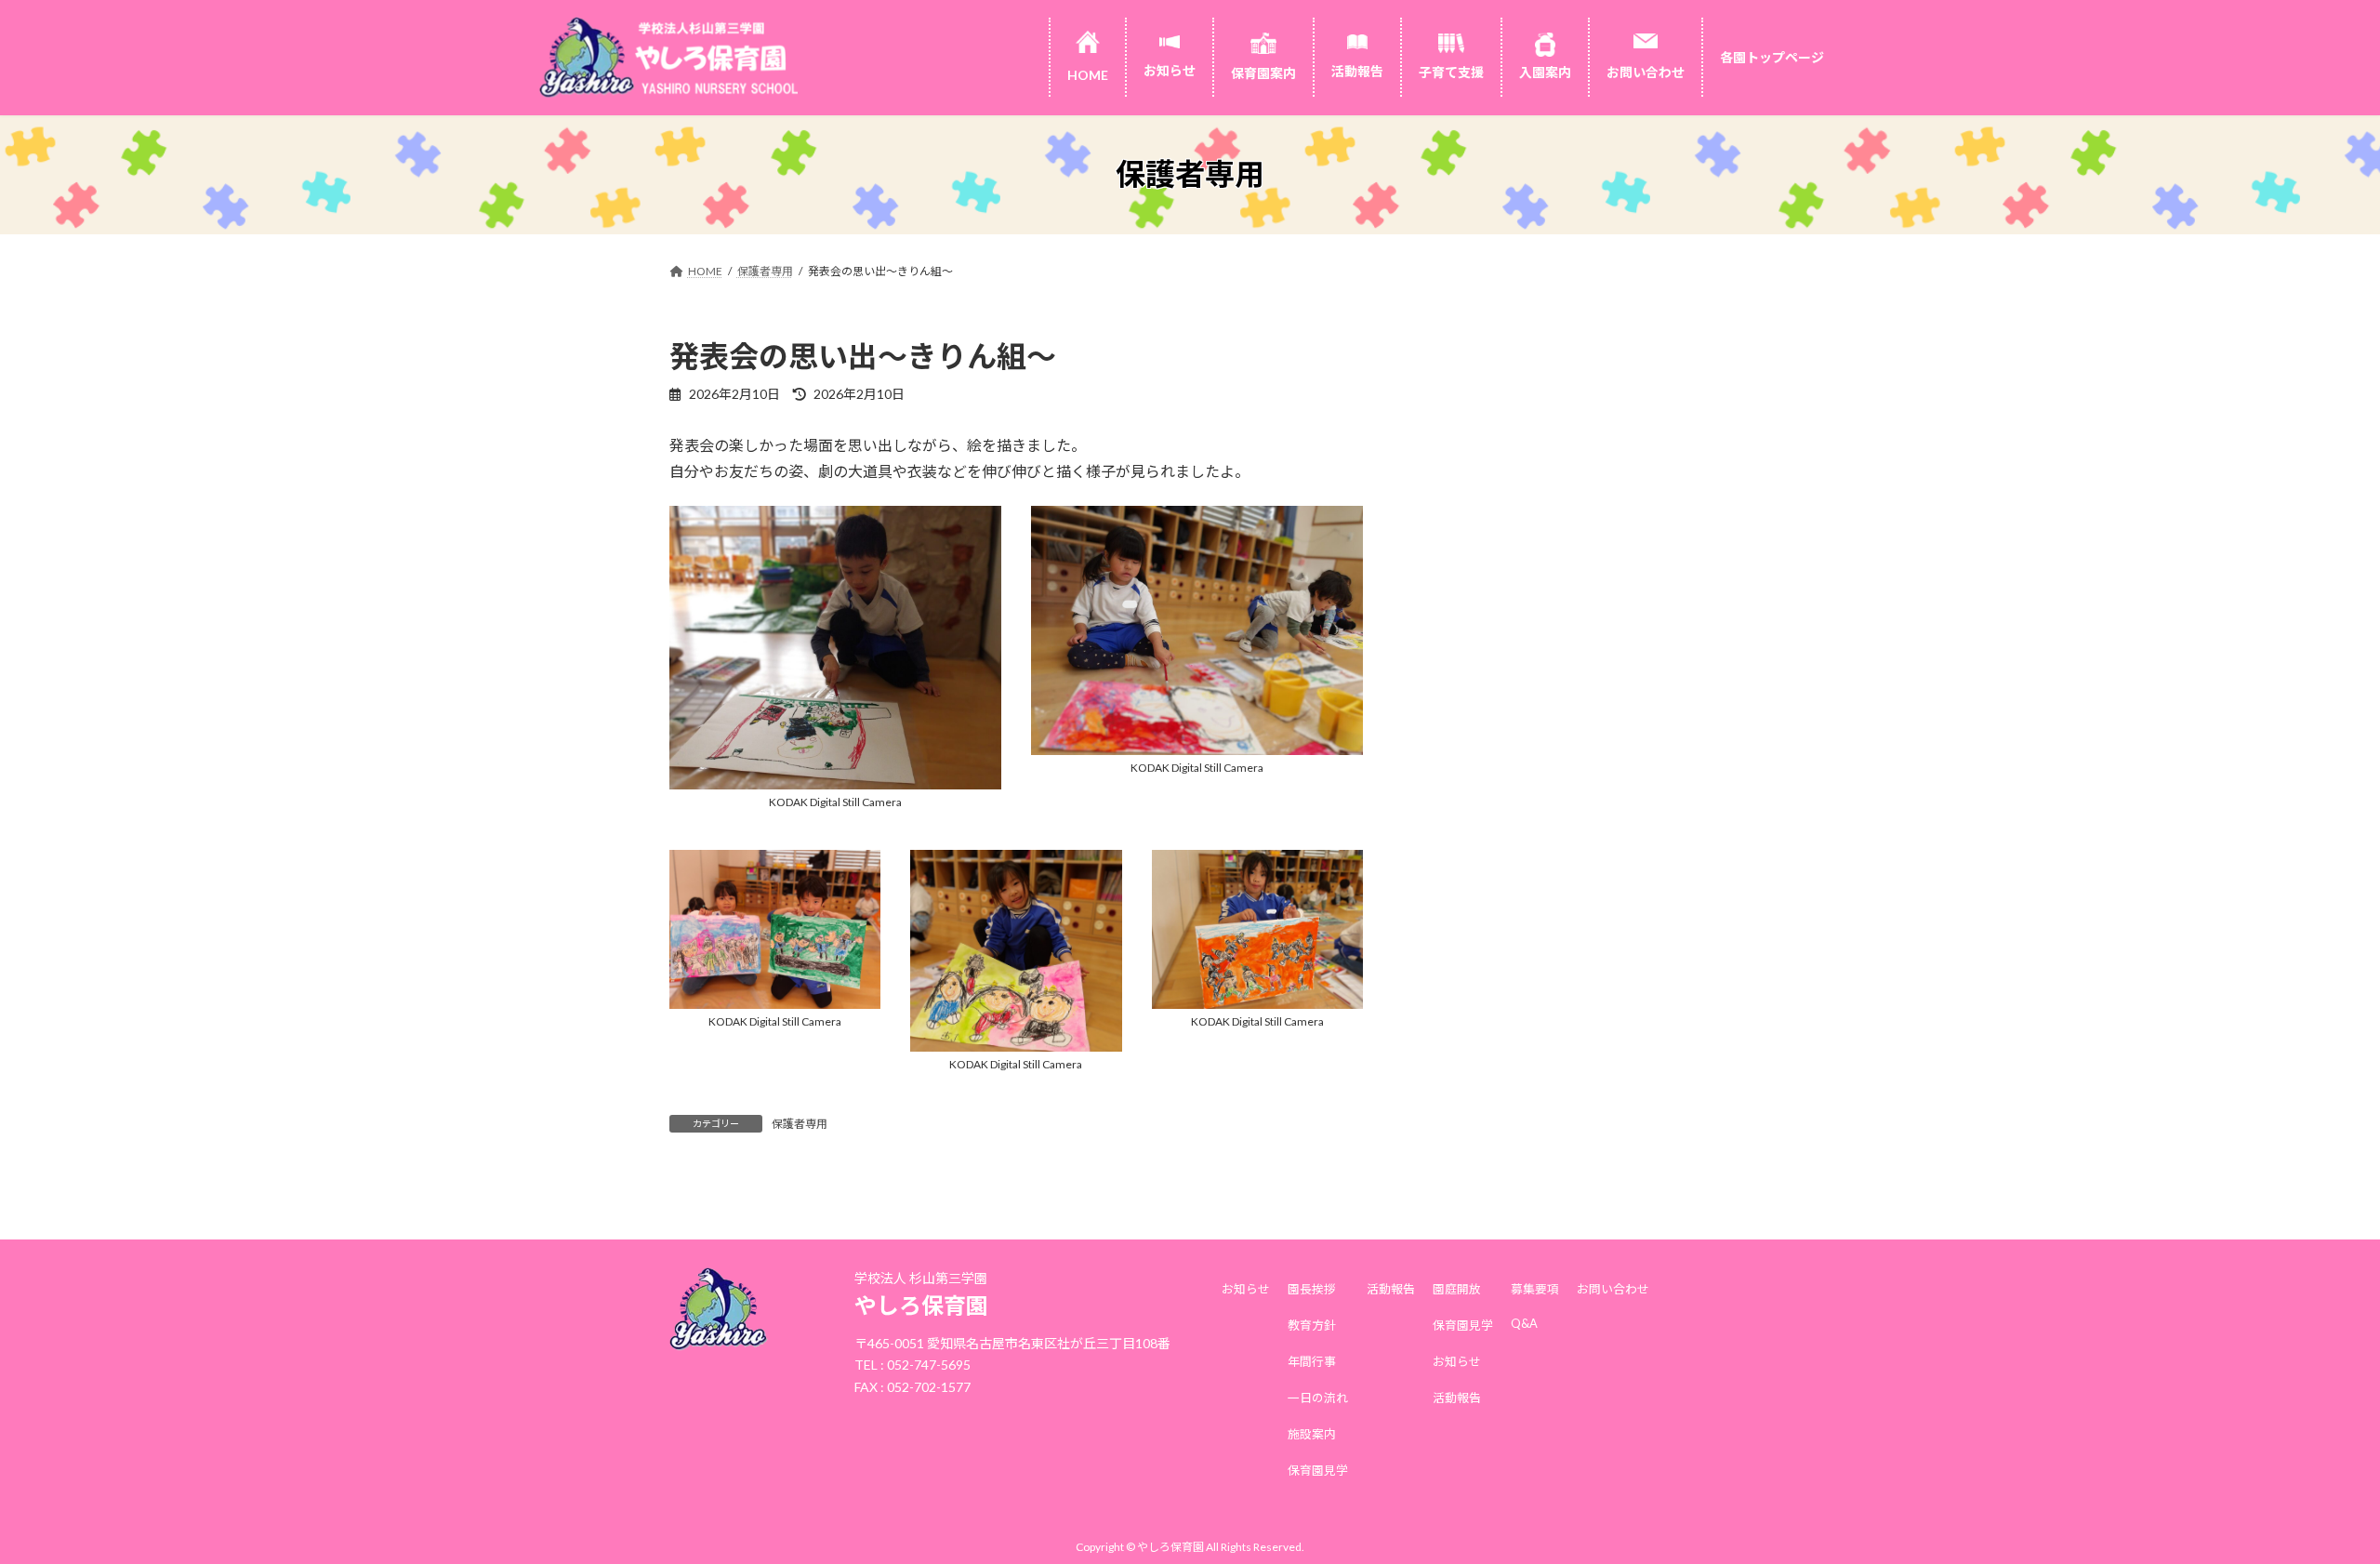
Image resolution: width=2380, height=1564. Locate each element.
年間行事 (1312, 1360)
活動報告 (1391, 1288)
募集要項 (1535, 1288)
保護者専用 (800, 1124)
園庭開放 (1457, 1288)
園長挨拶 (1312, 1288)
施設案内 (1312, 1433)
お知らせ (1246, 1288)
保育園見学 (1318, 1469)
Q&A (1524, 1322)
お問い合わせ (1613, 1288)
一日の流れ (1318, 1397)
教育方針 (1312, 1324)
